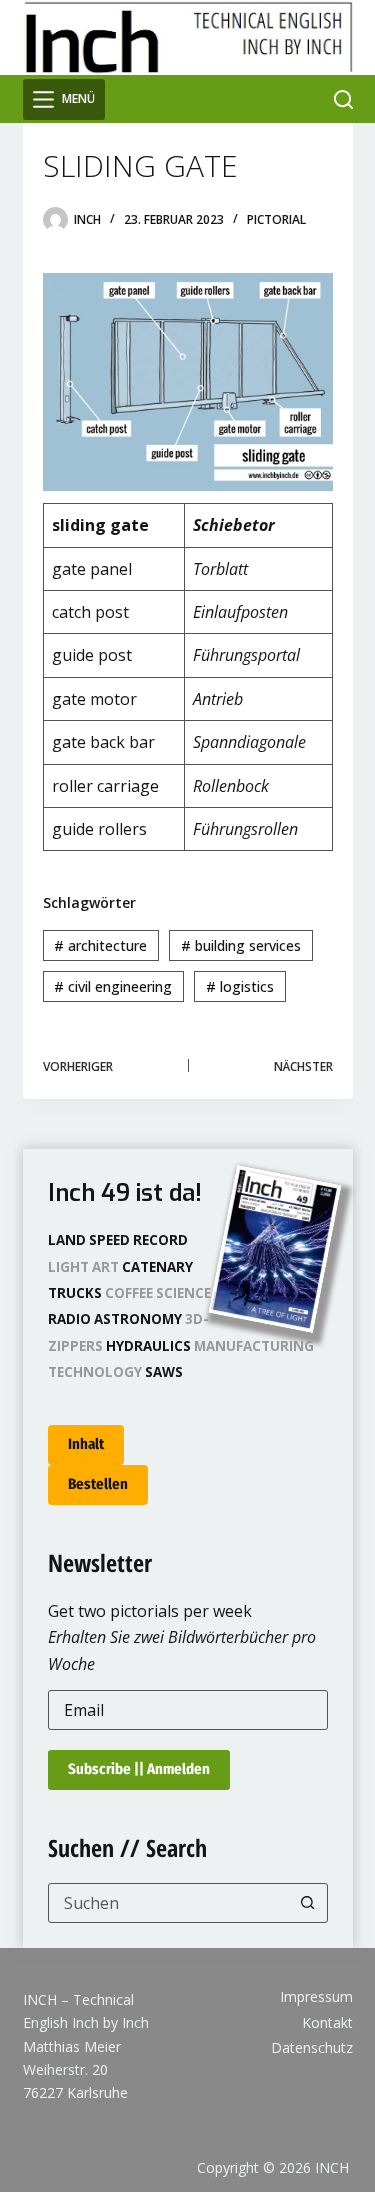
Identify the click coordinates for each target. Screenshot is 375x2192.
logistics (240, 986)
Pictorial (276, 219)
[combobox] (169, 1903)
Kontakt (327, 2023)
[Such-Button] (308, 1903)
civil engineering (113, 986)
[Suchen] (343, 99)
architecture (100, 945)
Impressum (316, 1997)
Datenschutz (312, 2048)
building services (241, 945)
